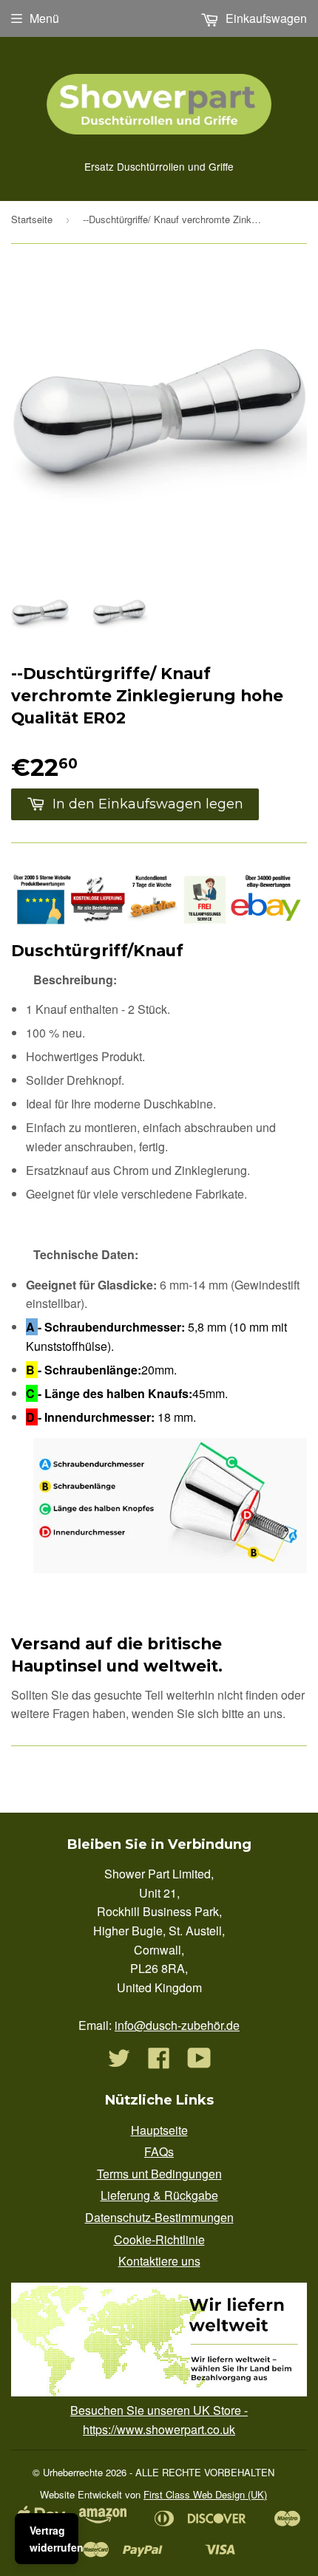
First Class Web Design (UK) (205, 2494)
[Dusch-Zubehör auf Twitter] (119, 2062)
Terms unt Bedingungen (159, 2174)
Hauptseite (159, 2130)
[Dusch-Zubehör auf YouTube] (199, 2062)
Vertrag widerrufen (54, 2538)
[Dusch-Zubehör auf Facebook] (159, 2062)
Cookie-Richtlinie (159, 2239)
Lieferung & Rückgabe (159, 2195)
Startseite (32, 219)
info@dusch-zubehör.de (177, 2025)
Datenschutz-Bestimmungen (159, 2217)
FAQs (159, 2151)
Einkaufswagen (265, 18)
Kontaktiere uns (159, 2261)
